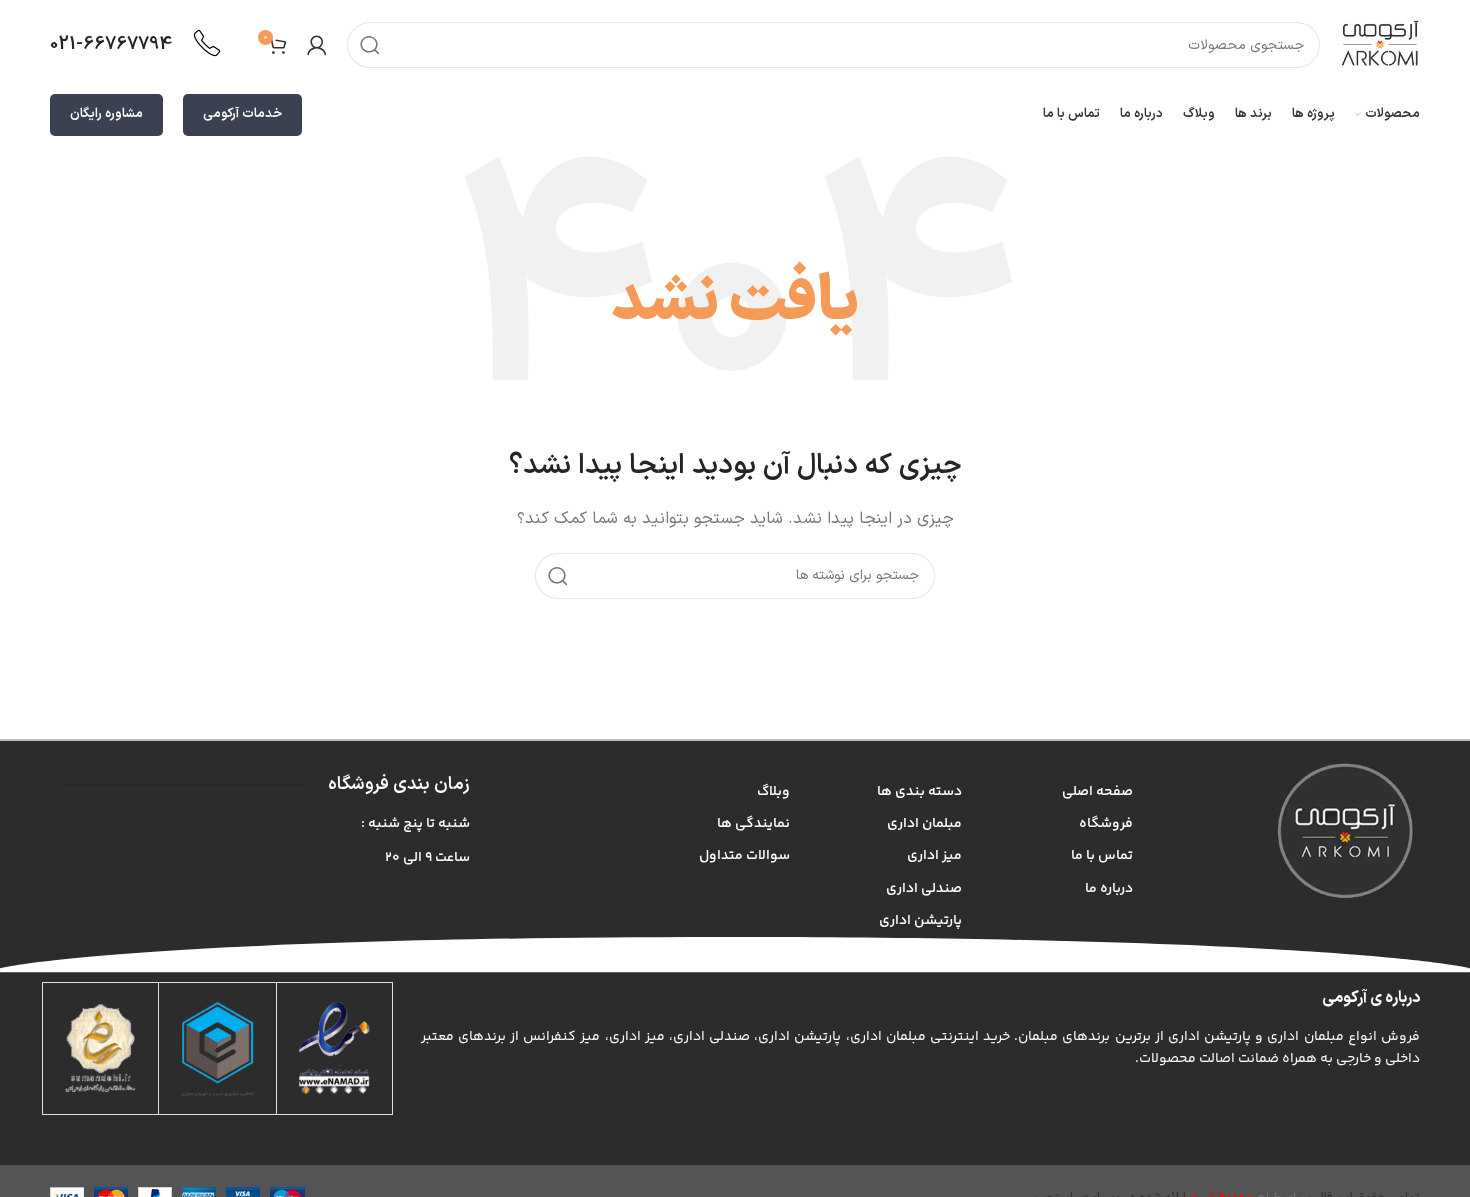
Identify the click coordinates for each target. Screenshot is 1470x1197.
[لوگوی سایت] (1380, 44)
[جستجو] (370, 45)
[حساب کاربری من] (317, 45)
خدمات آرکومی (242, 114)
